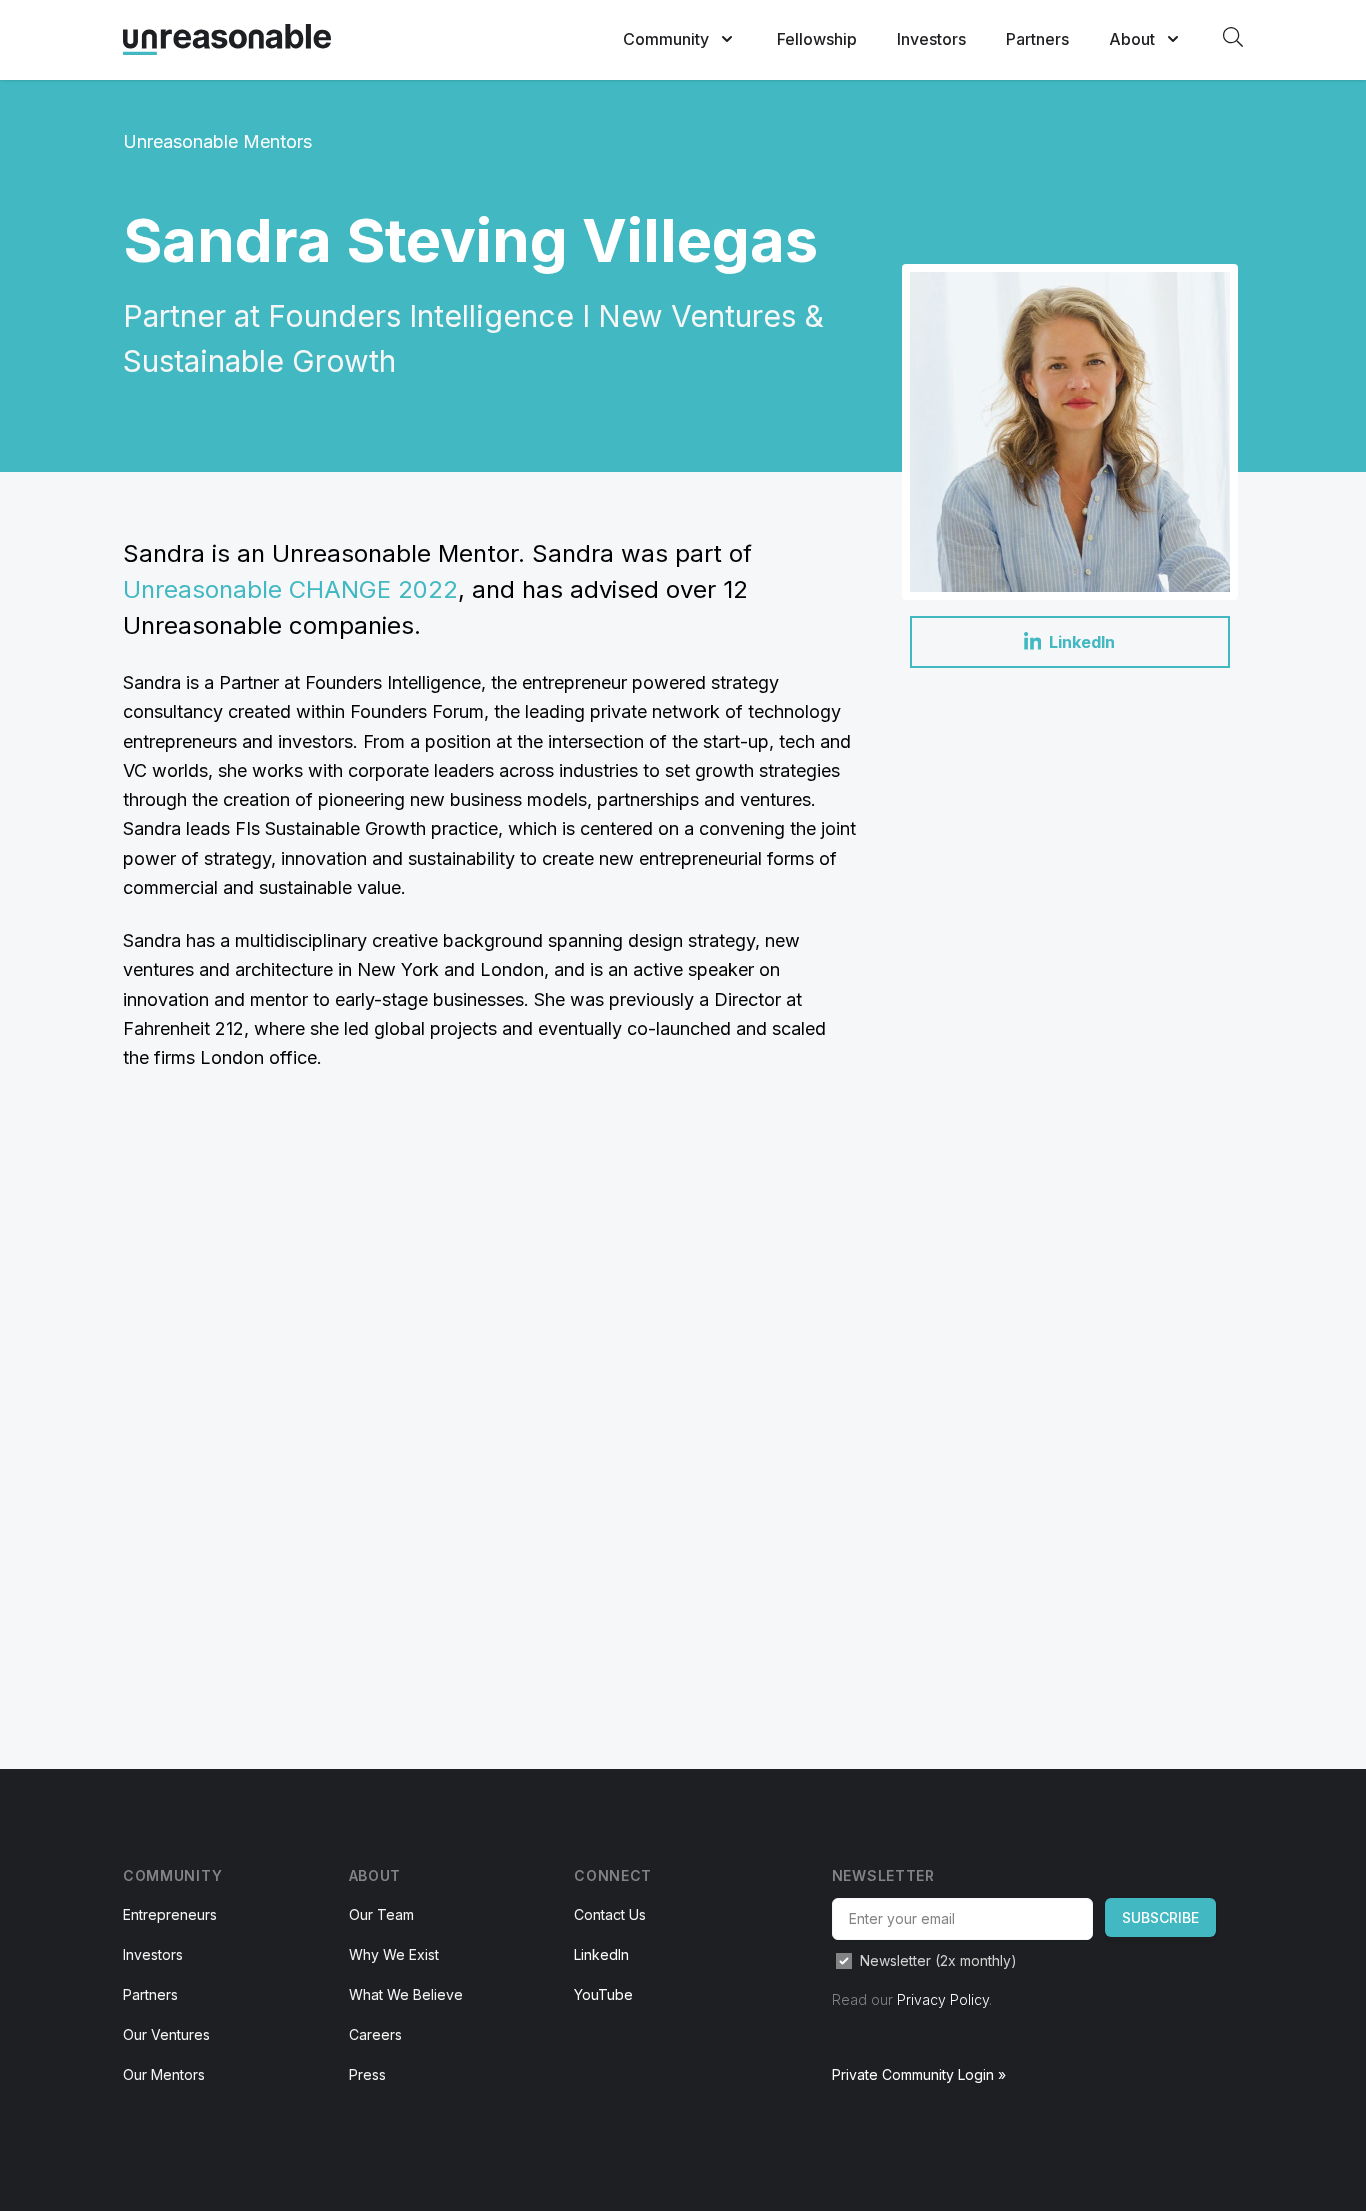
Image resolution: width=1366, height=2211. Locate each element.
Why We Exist (394, 1954)
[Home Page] (227, 39)
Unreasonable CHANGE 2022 (290, 589)
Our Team (381, 1914)
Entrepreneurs (170, 1914)
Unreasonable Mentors (217, 141)
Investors (931, 39)
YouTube (603, 1994)
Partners (1037, 39)
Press (367, 2074)
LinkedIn (601, 1954)
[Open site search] (1233, 37)
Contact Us (610, 1914)
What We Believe (406, 1994)
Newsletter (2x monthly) (938, 1960)
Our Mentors (164, 2074)
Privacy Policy (943, 1999)
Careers (375, 2034)
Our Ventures (166, 2034)
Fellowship (817, 39)
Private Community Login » (919, 2074)
